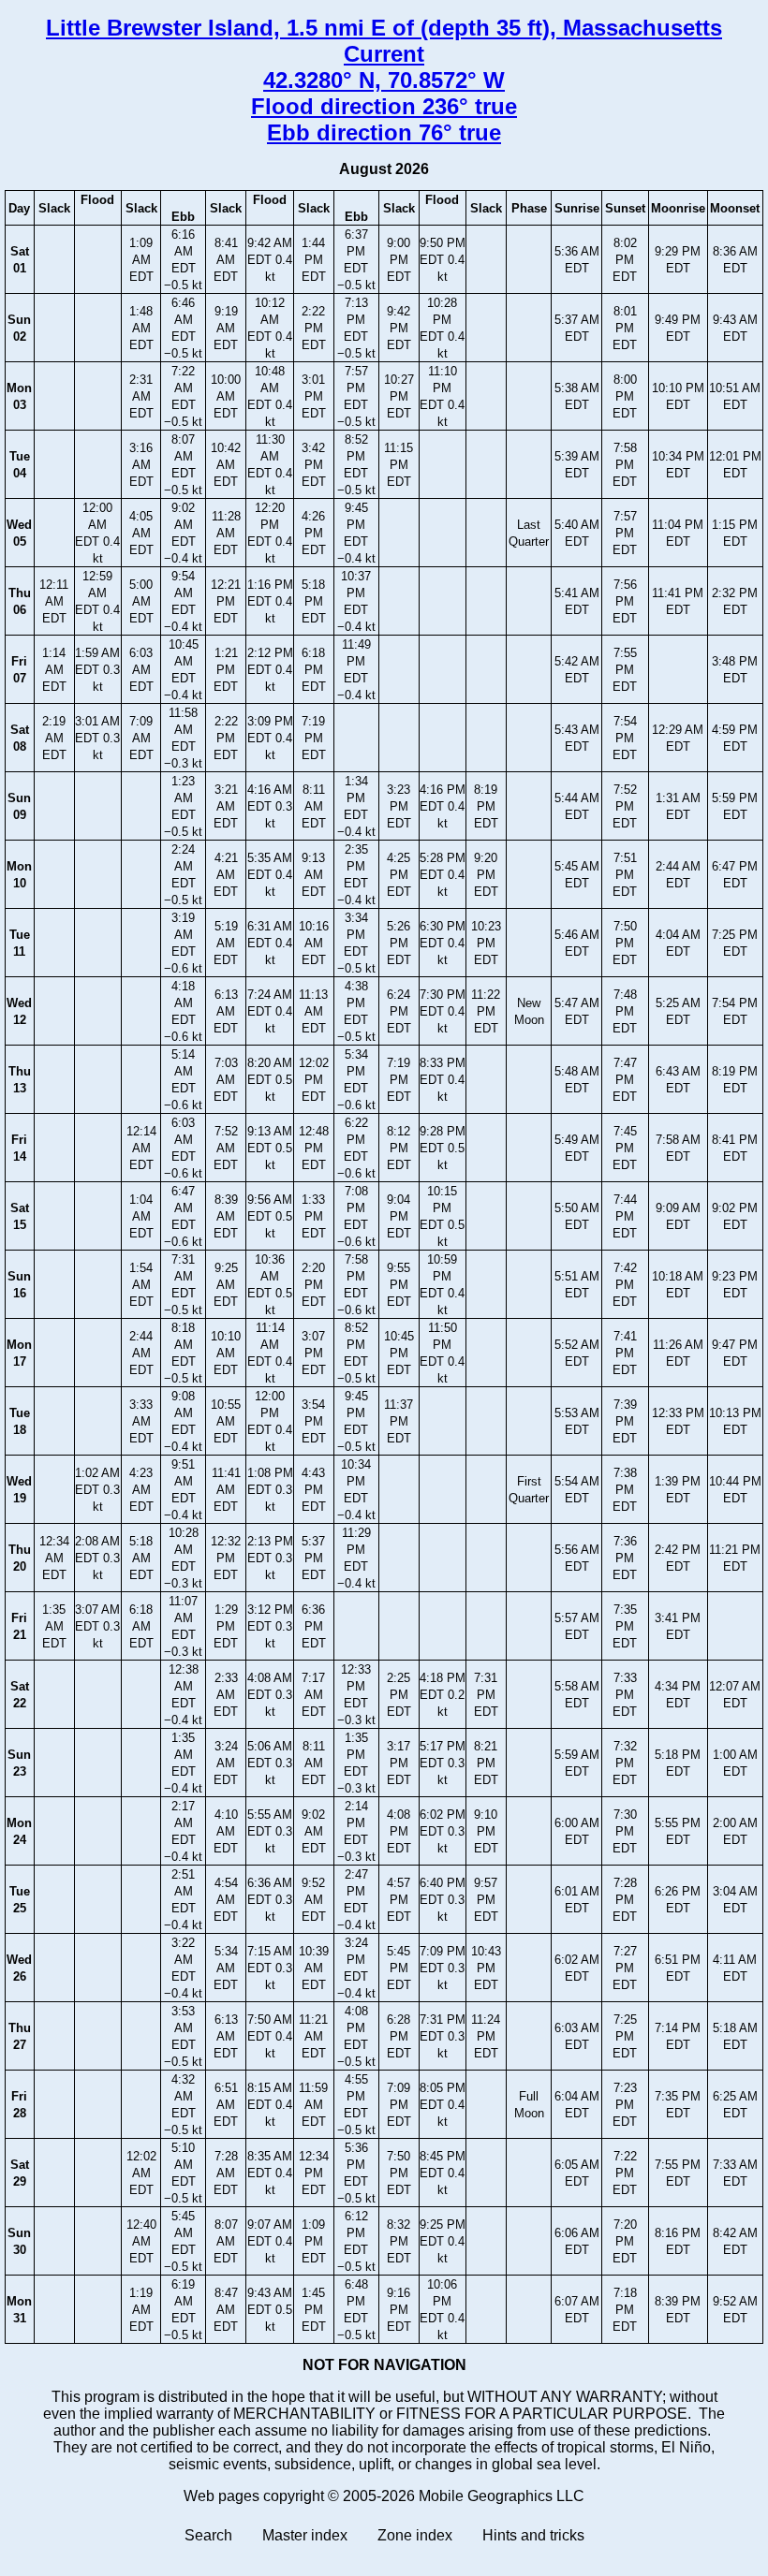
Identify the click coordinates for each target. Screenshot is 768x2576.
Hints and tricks (533, 2535)
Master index (305, 2535)
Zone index (415, 2535)
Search (208, 2535)
